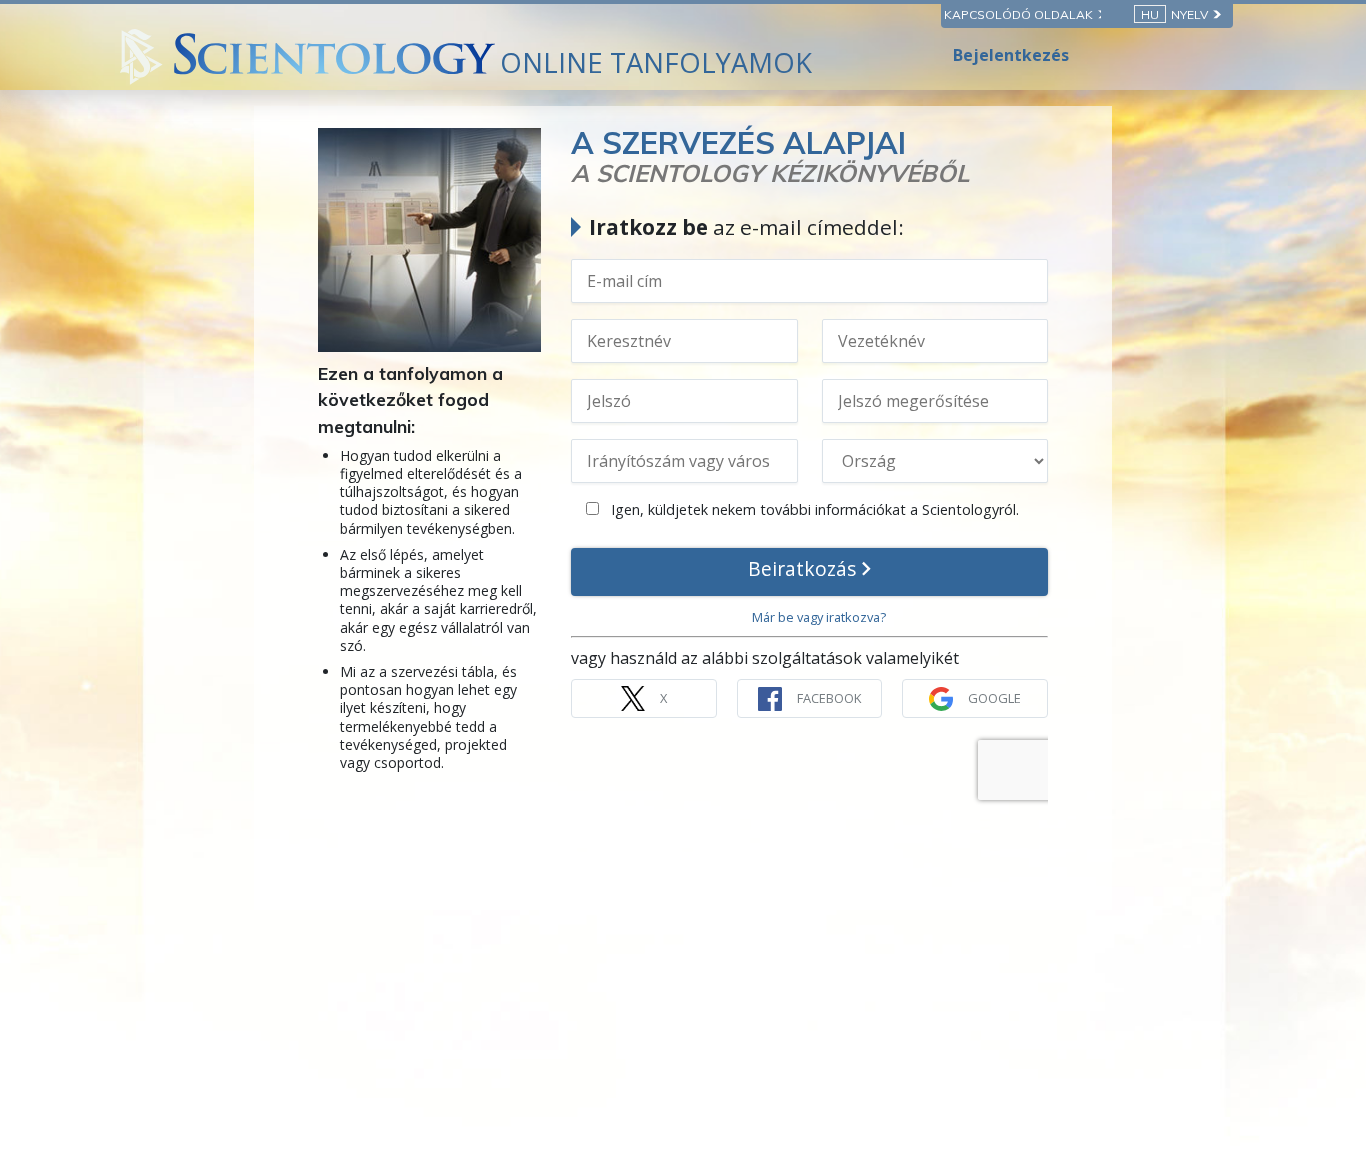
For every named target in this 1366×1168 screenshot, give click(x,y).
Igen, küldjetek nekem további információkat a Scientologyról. (813, 509)
